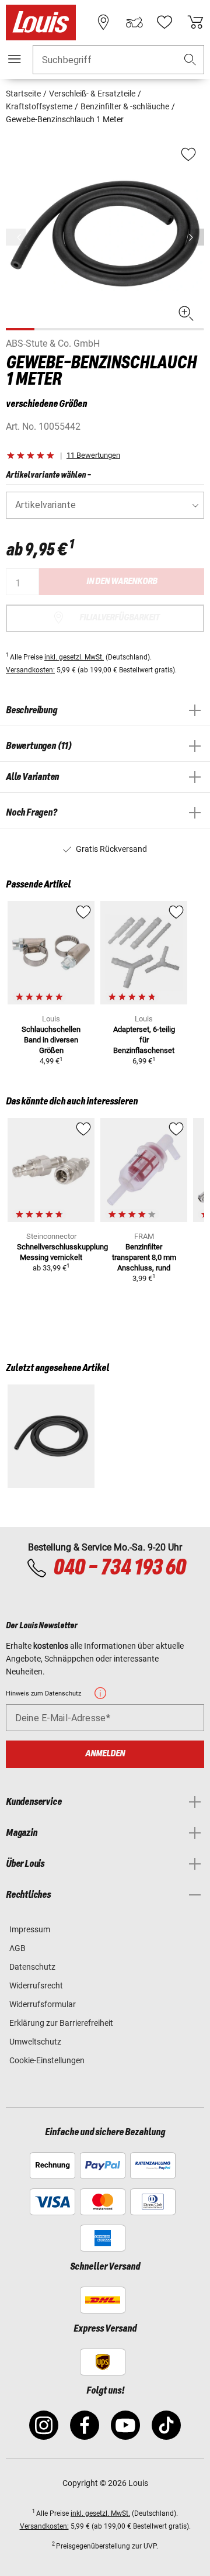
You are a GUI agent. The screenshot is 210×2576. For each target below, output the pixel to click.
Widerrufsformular (43, 2004)
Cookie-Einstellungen (47, 2060)
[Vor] (194, 237)
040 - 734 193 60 (119, 1568)
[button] (190, 60)
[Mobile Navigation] (15, 59)
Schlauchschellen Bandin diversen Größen (51, 1040)
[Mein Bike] (134, 22)
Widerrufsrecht (36, 1985)
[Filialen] (103, 22)
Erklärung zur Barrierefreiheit (61, 2023)
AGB (17, 1948)
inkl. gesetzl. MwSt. (74, 657)
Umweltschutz (35, 2042)
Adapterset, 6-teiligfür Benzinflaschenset (144, 1040)
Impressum (30, 1929)
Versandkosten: (30, 670)
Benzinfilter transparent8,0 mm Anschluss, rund (144, 1257)
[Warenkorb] (195, 22)
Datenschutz (32, 1967)
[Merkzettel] (164, 22)
